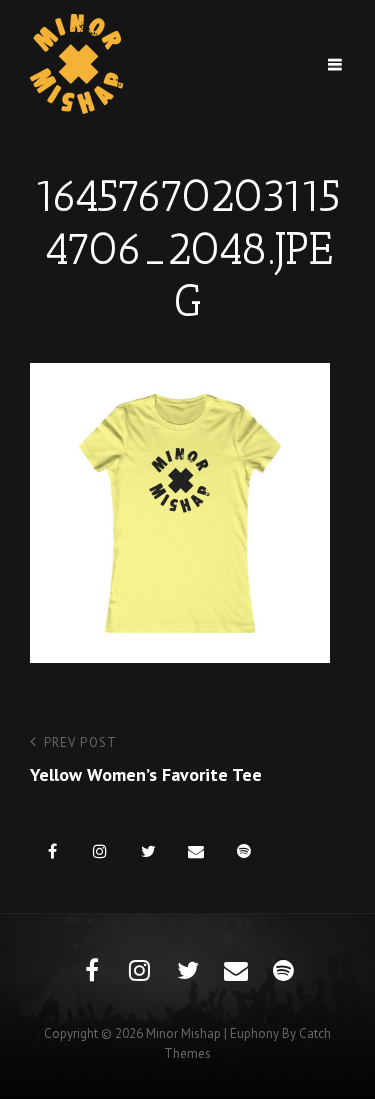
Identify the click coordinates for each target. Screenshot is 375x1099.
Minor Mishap (183, 1033)
